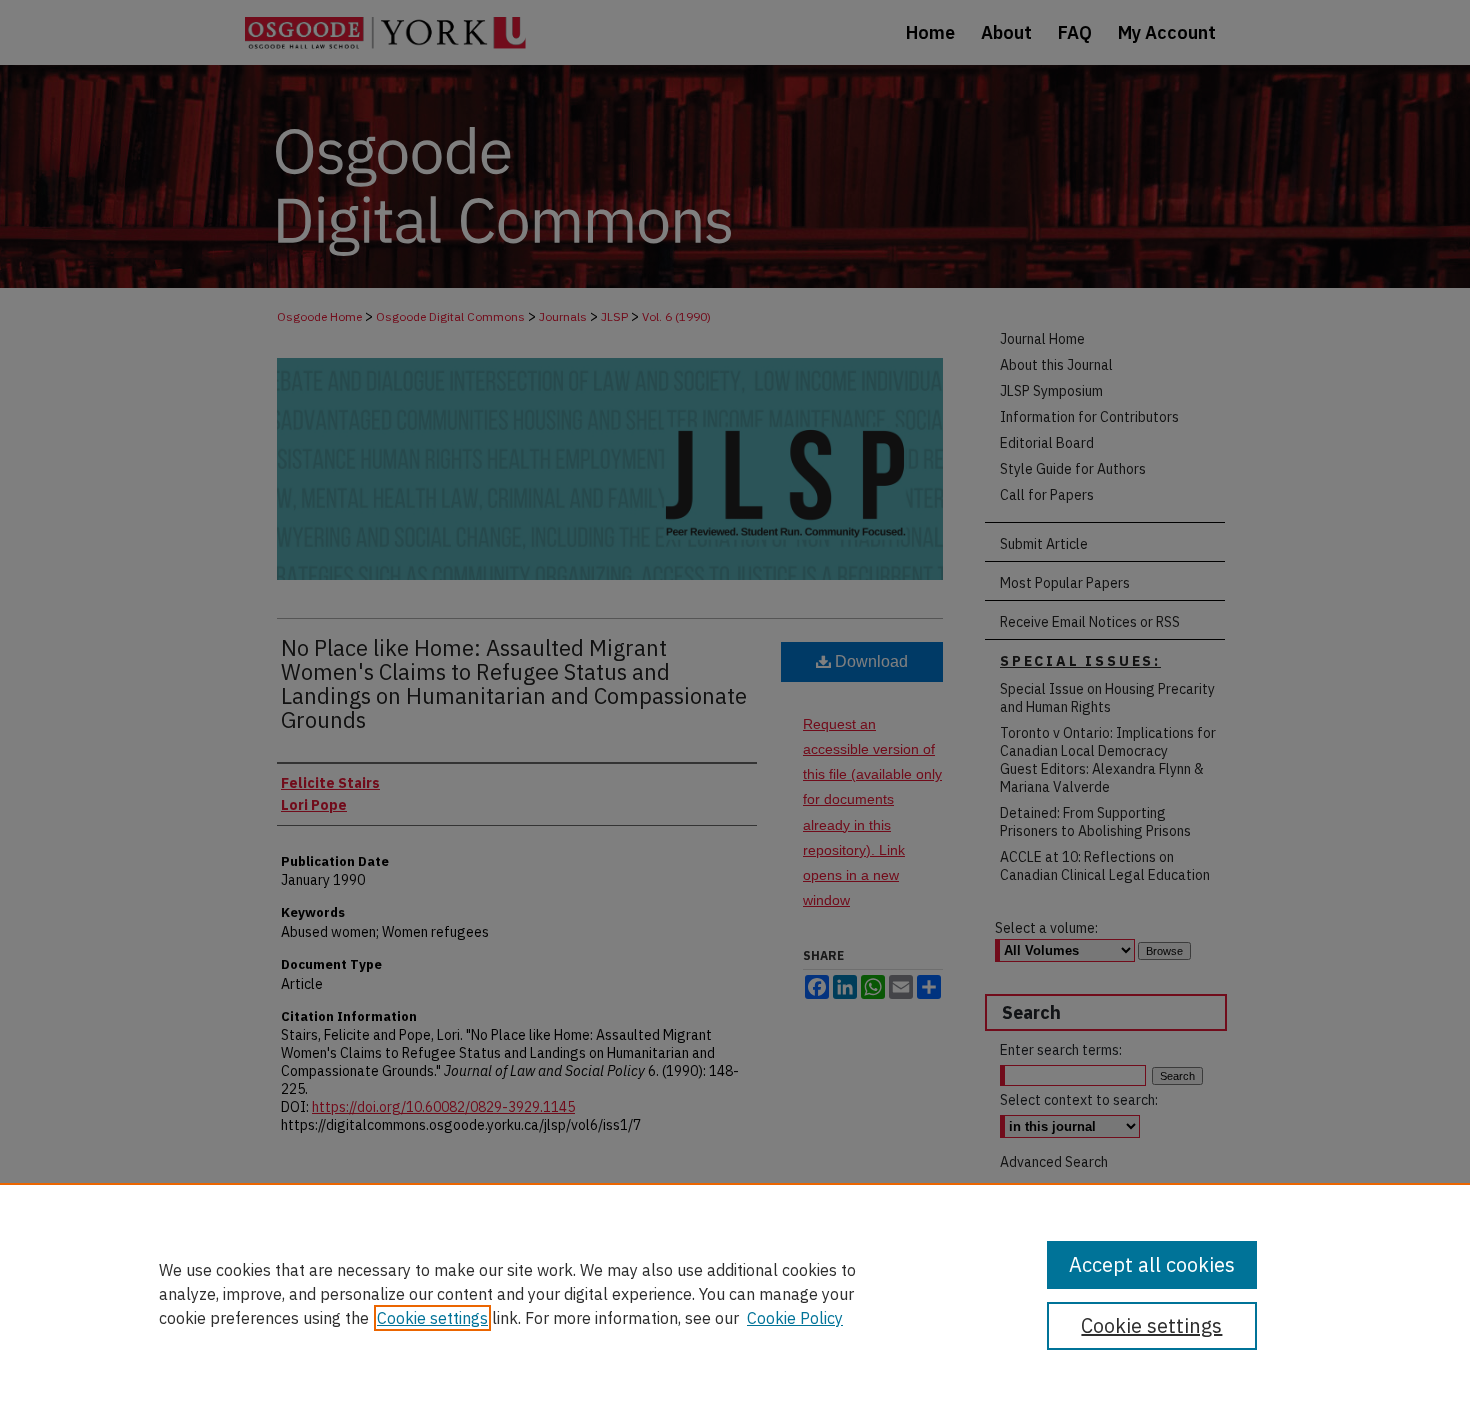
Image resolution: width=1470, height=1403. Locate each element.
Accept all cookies (1152, 1264)
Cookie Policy (795, 1318)
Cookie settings (432, 1318)
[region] (735, 1293)
